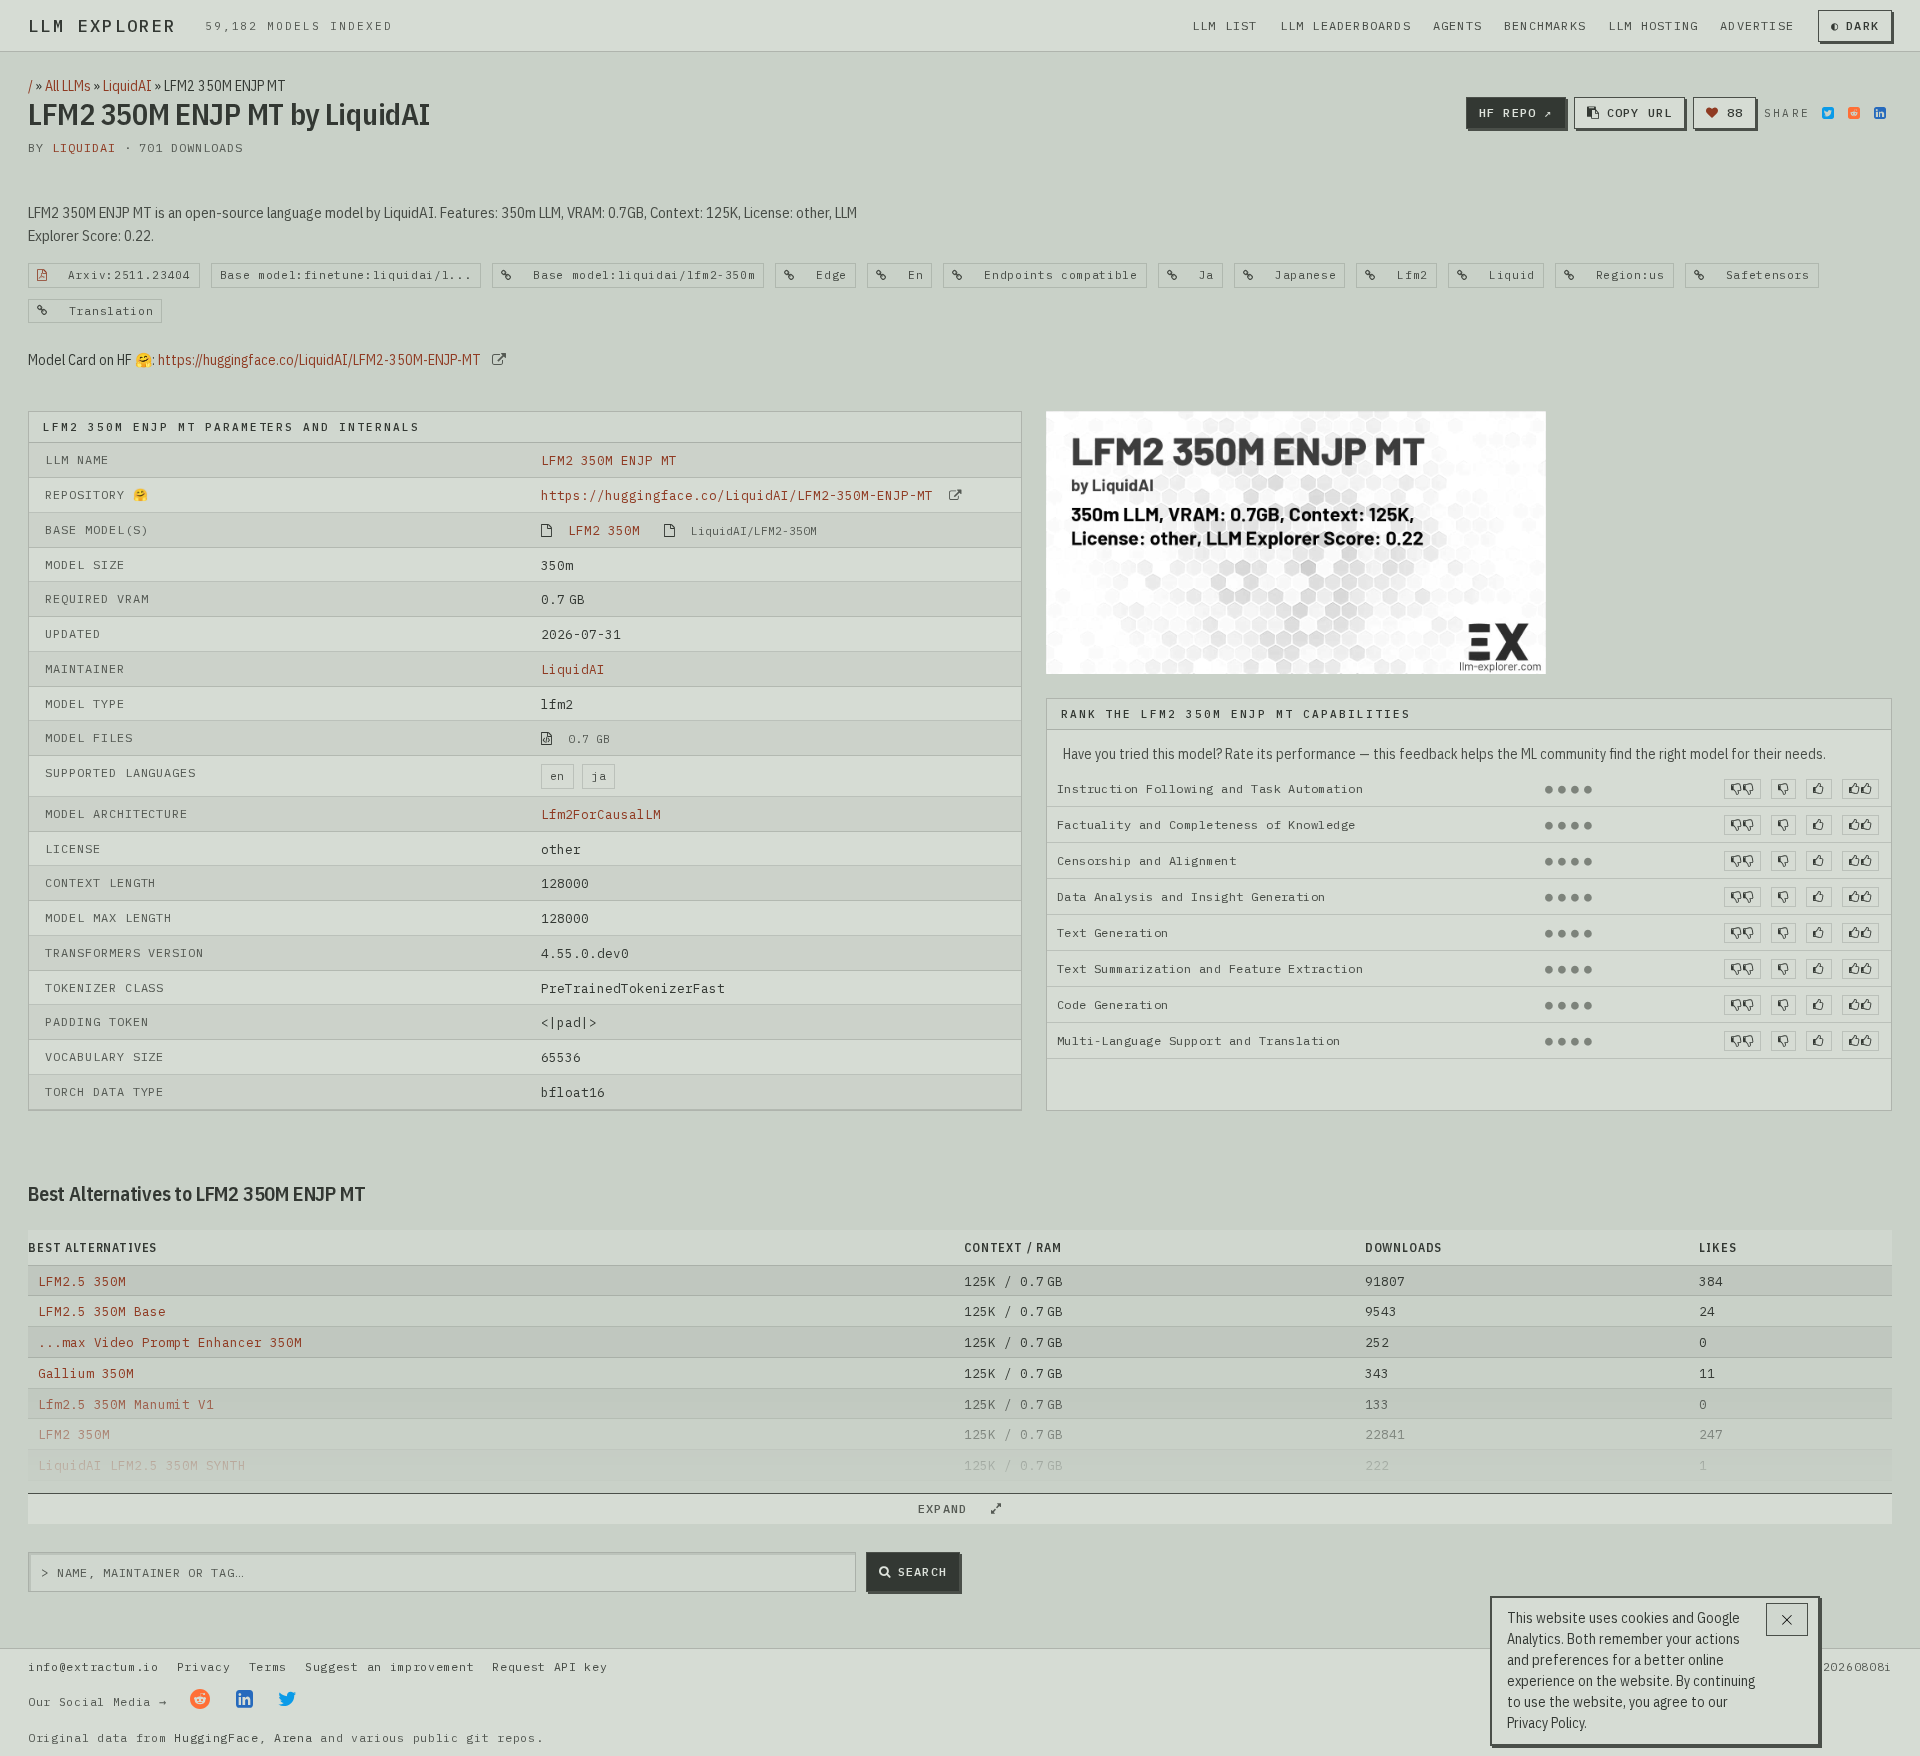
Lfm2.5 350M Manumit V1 (126, 1404)
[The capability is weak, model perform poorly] (1742, 789)
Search (922, 1571)
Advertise (1757, 25)
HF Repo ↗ (1516, 112)
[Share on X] (1828, 113)
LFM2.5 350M (82, 1281)
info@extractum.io (93, 1666)
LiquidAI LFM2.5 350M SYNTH (142, 1465)
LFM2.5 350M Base (102, 1311)
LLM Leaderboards (1345, 25)
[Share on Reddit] (1854, 113)
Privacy (204, 1666)
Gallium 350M (86, 1373)
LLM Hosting (1653, 25)
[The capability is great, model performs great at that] (1860, 789)
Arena (293, 1737)
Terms (268, 1666)
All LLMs (68, 86)
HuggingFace (216, 1737)
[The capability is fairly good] (1818, 789)
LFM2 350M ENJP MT (609, 460)
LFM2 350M (604, 530)
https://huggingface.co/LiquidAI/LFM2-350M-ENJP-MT (319, 360)
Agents (1457, 25)
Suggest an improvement (389, 1666)
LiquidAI (127, 86)
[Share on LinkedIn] (1880, 113)
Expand (951, 1508)
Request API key (549, 1666)
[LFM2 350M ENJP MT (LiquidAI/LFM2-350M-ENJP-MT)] (1296, 541)
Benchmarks (1545, 25)
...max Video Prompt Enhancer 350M (170, 1342)
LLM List (1225, 25)
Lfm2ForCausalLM (601, 814)
